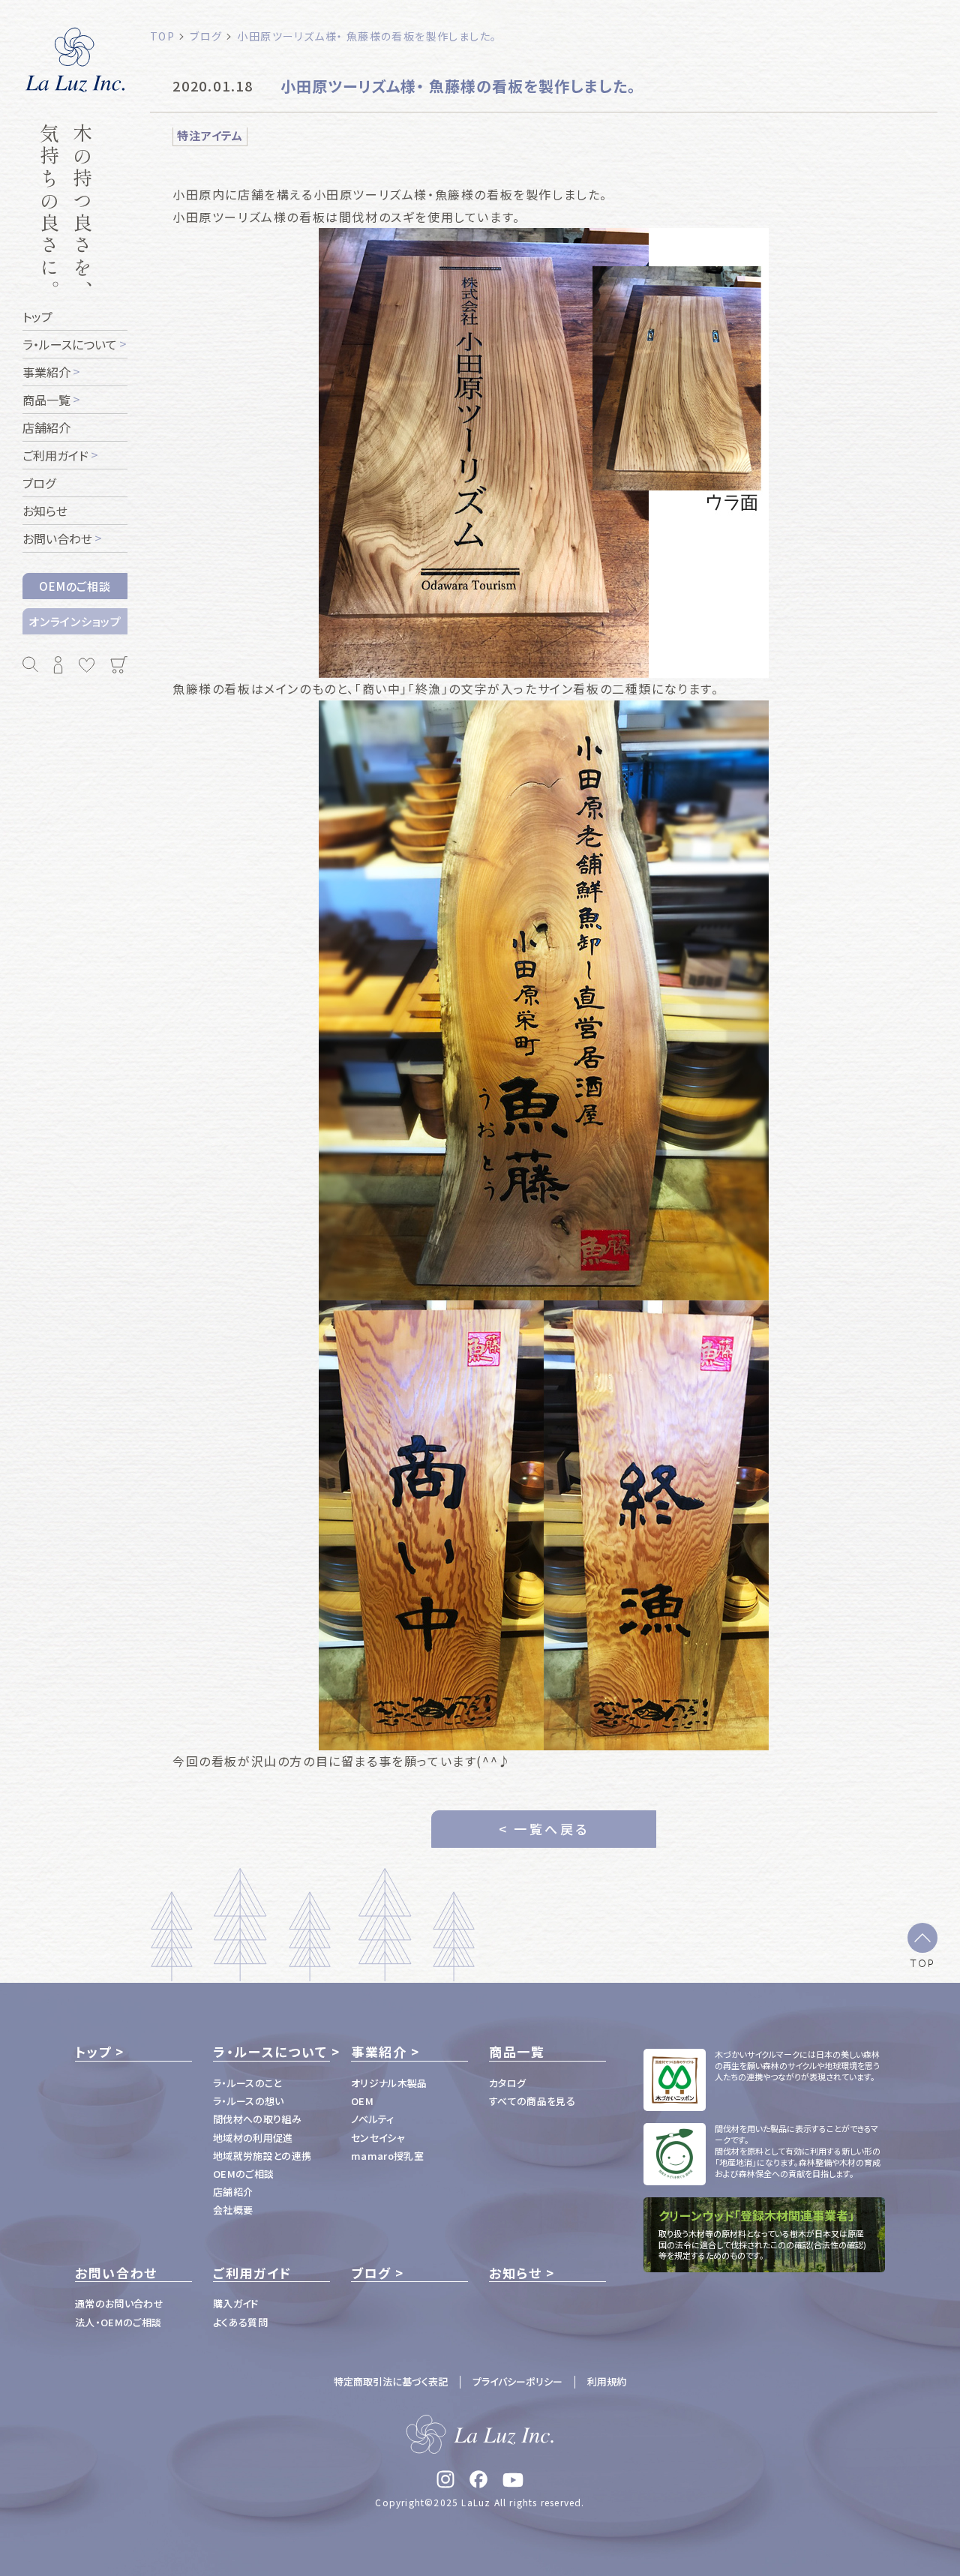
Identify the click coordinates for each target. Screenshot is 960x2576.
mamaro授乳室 (387, 2156)
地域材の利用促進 (253, 2138)
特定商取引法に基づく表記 (391, 2381)
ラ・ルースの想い (249, 2101)
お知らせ (516, 2273)
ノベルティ (373, 2119)
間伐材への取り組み (257, 2119)
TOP (922, 1963)
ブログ (371, 2273)
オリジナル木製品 (389, 2083)
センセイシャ (378, 2138)
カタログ (507, 2083)
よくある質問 (240, 2322)
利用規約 (607, 2381)
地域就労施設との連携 (262, 2156)
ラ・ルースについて (270, 2052)
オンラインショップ (75, 621)
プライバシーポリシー (517, 2381)
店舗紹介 (233, 2192)
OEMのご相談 (75, 586)
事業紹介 (379, 2052)
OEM (362, 2101)
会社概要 (233, 2210)
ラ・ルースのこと (247, 2083)
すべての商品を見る (532, 2101)
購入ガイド (236, 2303)
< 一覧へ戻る (544, 1829)
